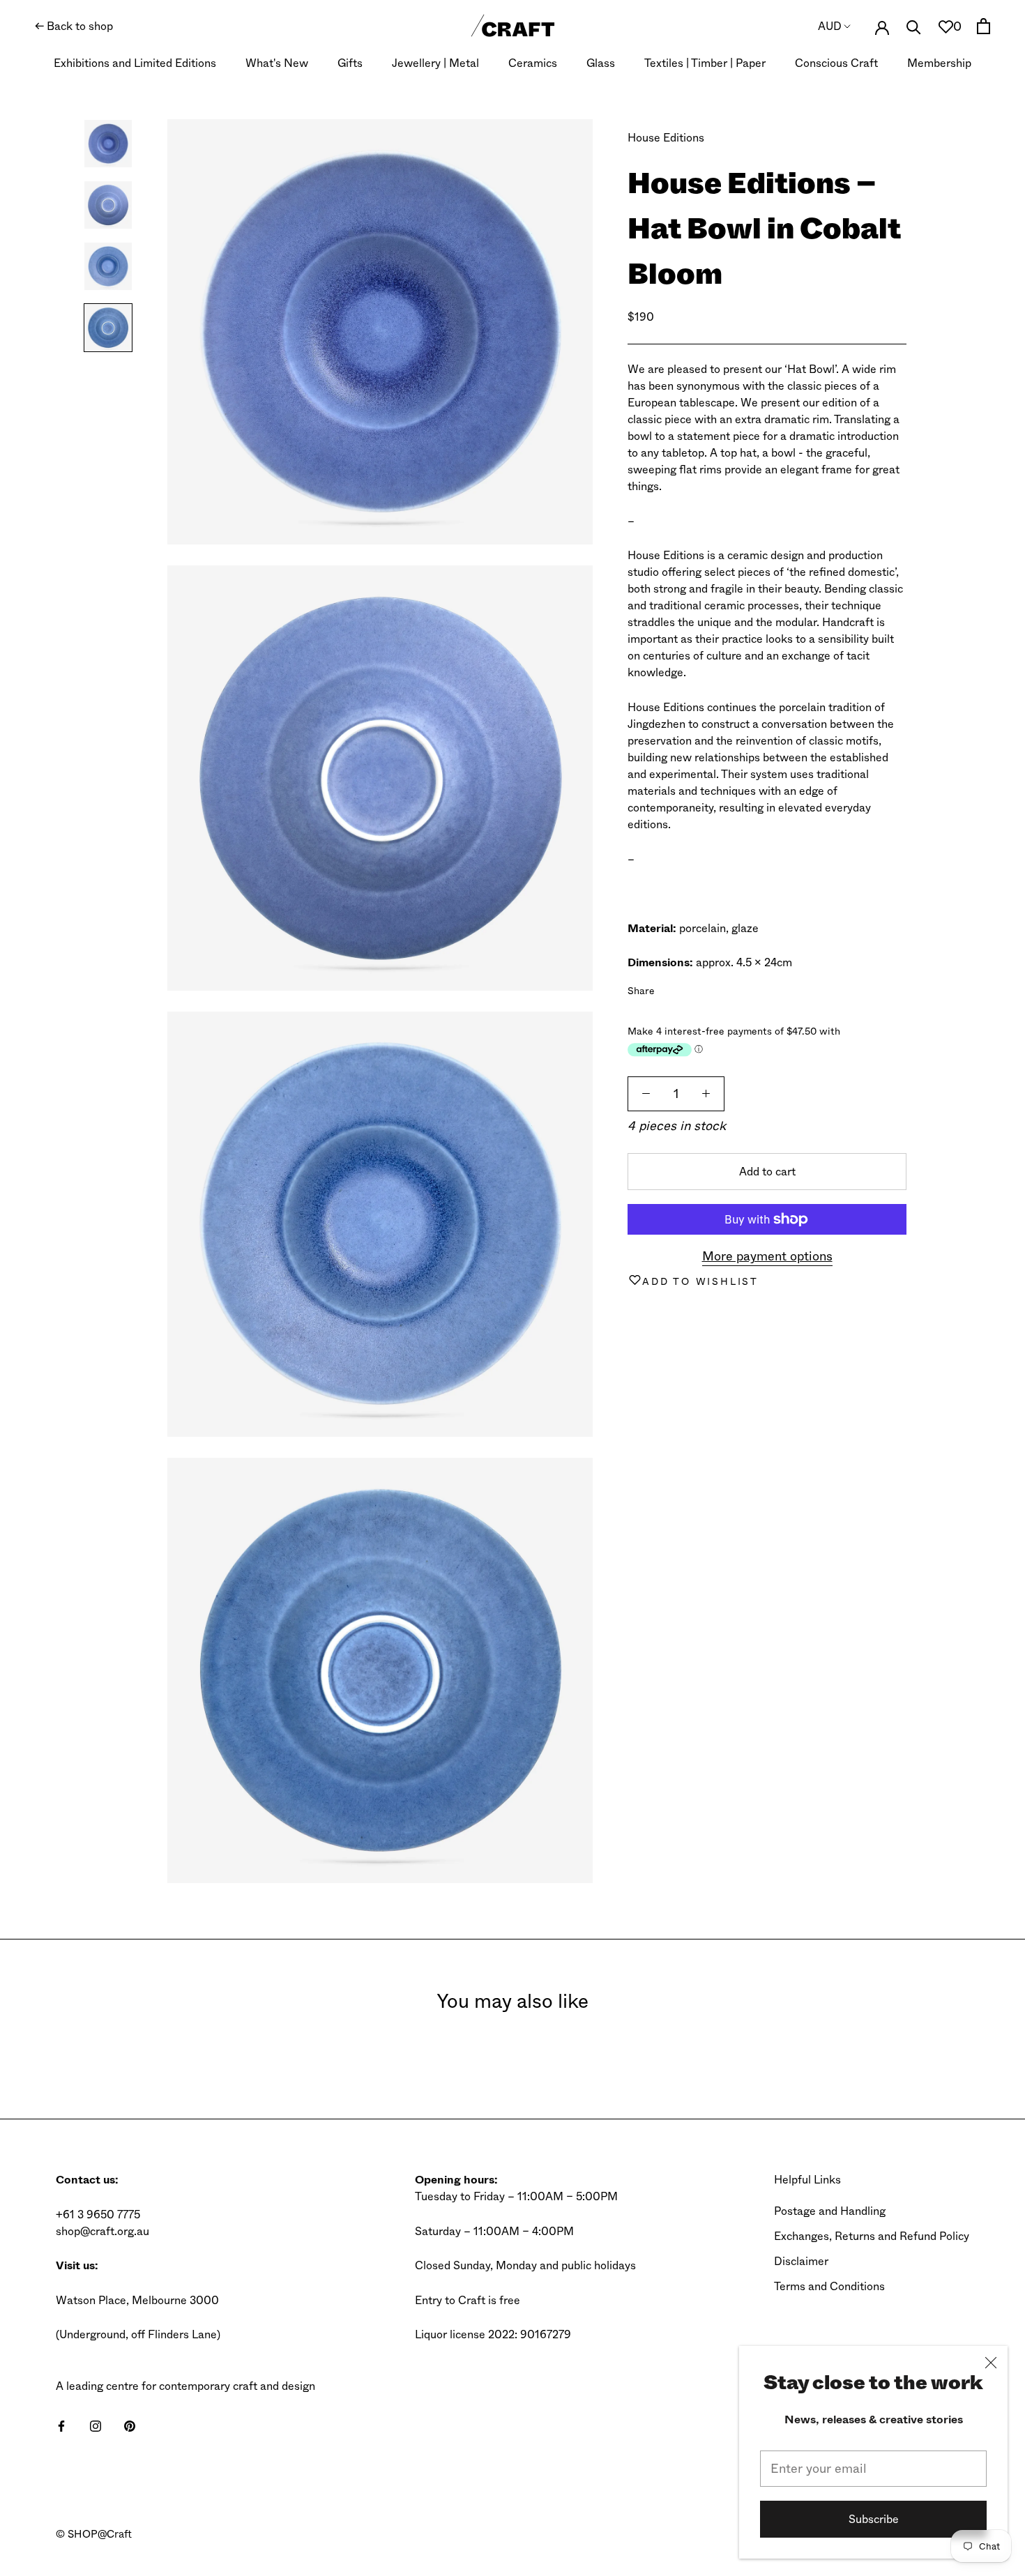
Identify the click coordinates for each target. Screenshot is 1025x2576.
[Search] (914, 26)
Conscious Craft (836, 63)
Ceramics (533, 63)
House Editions (666, 138)
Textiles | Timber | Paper (705, 63)
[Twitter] (686, 988)
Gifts (350, 63)
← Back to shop (74, 26)
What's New (277, 63)
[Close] (991, 2363)
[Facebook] (668, 988)
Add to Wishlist (700, 1281)
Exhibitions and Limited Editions (135, 63)
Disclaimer (801, 2261)
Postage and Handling (830, 2211)
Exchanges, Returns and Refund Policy (872, 2236)
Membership (939, 63)
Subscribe (874, 2519)
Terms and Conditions (829, 2286)
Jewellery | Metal (435, 63)
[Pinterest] (704, 988)
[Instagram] (96, 2425)
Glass (601, 63)
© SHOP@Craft (94, 2534)
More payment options (767, 1256)
